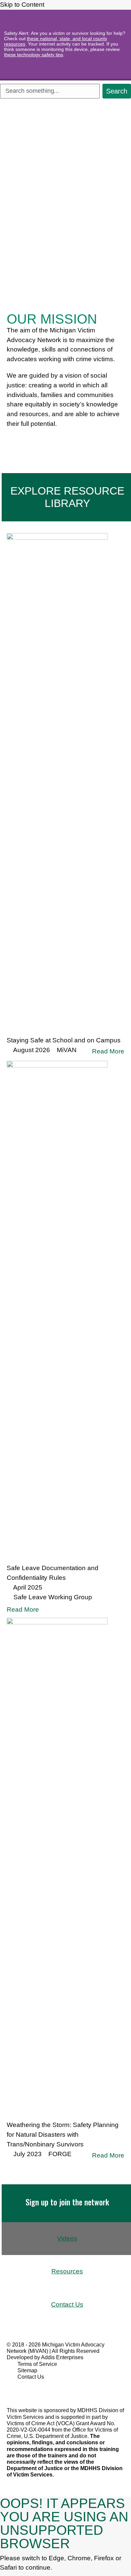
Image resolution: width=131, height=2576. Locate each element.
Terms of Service (37, 2364)
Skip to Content (23, 5)
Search (117, 91)
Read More (108, 1051)
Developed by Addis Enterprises (45, 2357)
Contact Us (67, 2304)
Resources (67, 2271)
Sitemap (27, 2370)
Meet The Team (35, 441)
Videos (67, 2238)
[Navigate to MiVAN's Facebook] (19, 2389)
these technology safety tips (34, 55)
